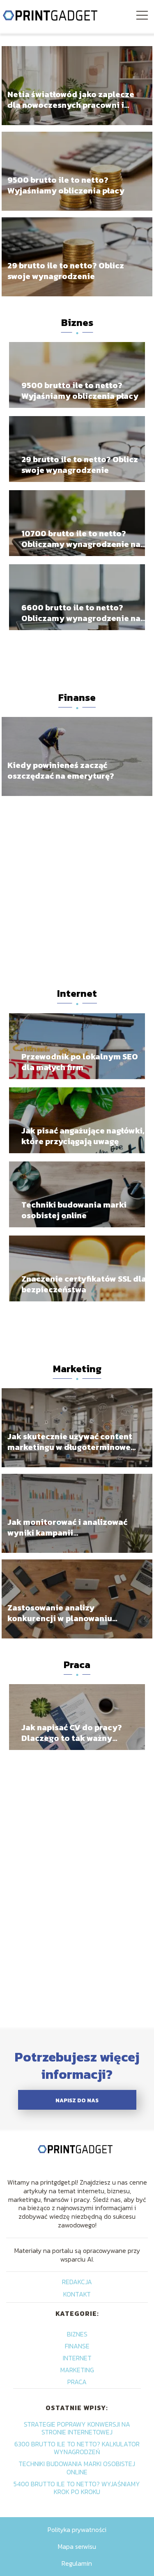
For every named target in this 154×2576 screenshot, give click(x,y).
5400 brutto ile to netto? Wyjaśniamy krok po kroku (77, 2488)
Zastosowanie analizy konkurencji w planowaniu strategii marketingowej (60, 1613)
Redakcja (77, 2282)
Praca (77, 1665)
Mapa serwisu (77, 2546)
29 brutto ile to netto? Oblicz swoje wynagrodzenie (66, 270)
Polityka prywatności (77, 2529)
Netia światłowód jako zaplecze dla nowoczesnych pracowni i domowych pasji (71, 99)
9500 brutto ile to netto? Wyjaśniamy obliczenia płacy (66, 185)
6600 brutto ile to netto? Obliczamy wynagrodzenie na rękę (81, 613)
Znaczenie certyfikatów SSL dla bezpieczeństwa (84, 1284)
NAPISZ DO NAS (77, 2100)
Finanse (77, 697)
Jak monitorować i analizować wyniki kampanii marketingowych (67, 1527)
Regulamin (77, 2563)
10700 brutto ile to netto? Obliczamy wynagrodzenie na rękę (81, 539)
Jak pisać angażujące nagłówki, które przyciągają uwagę (83, 1136)
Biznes (77, 322)
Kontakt (77, 2294)
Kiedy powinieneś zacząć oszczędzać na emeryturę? (61, 770)
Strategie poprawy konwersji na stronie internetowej (77, 2428)
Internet (77, 993)
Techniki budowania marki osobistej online (74, 1210)
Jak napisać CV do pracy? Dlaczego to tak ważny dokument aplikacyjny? (72, 1733)
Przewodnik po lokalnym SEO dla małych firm (80, 1062)
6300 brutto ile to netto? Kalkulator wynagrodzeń (77, 2448)
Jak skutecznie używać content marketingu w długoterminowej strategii (70, 1441)
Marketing (77, 1369)
